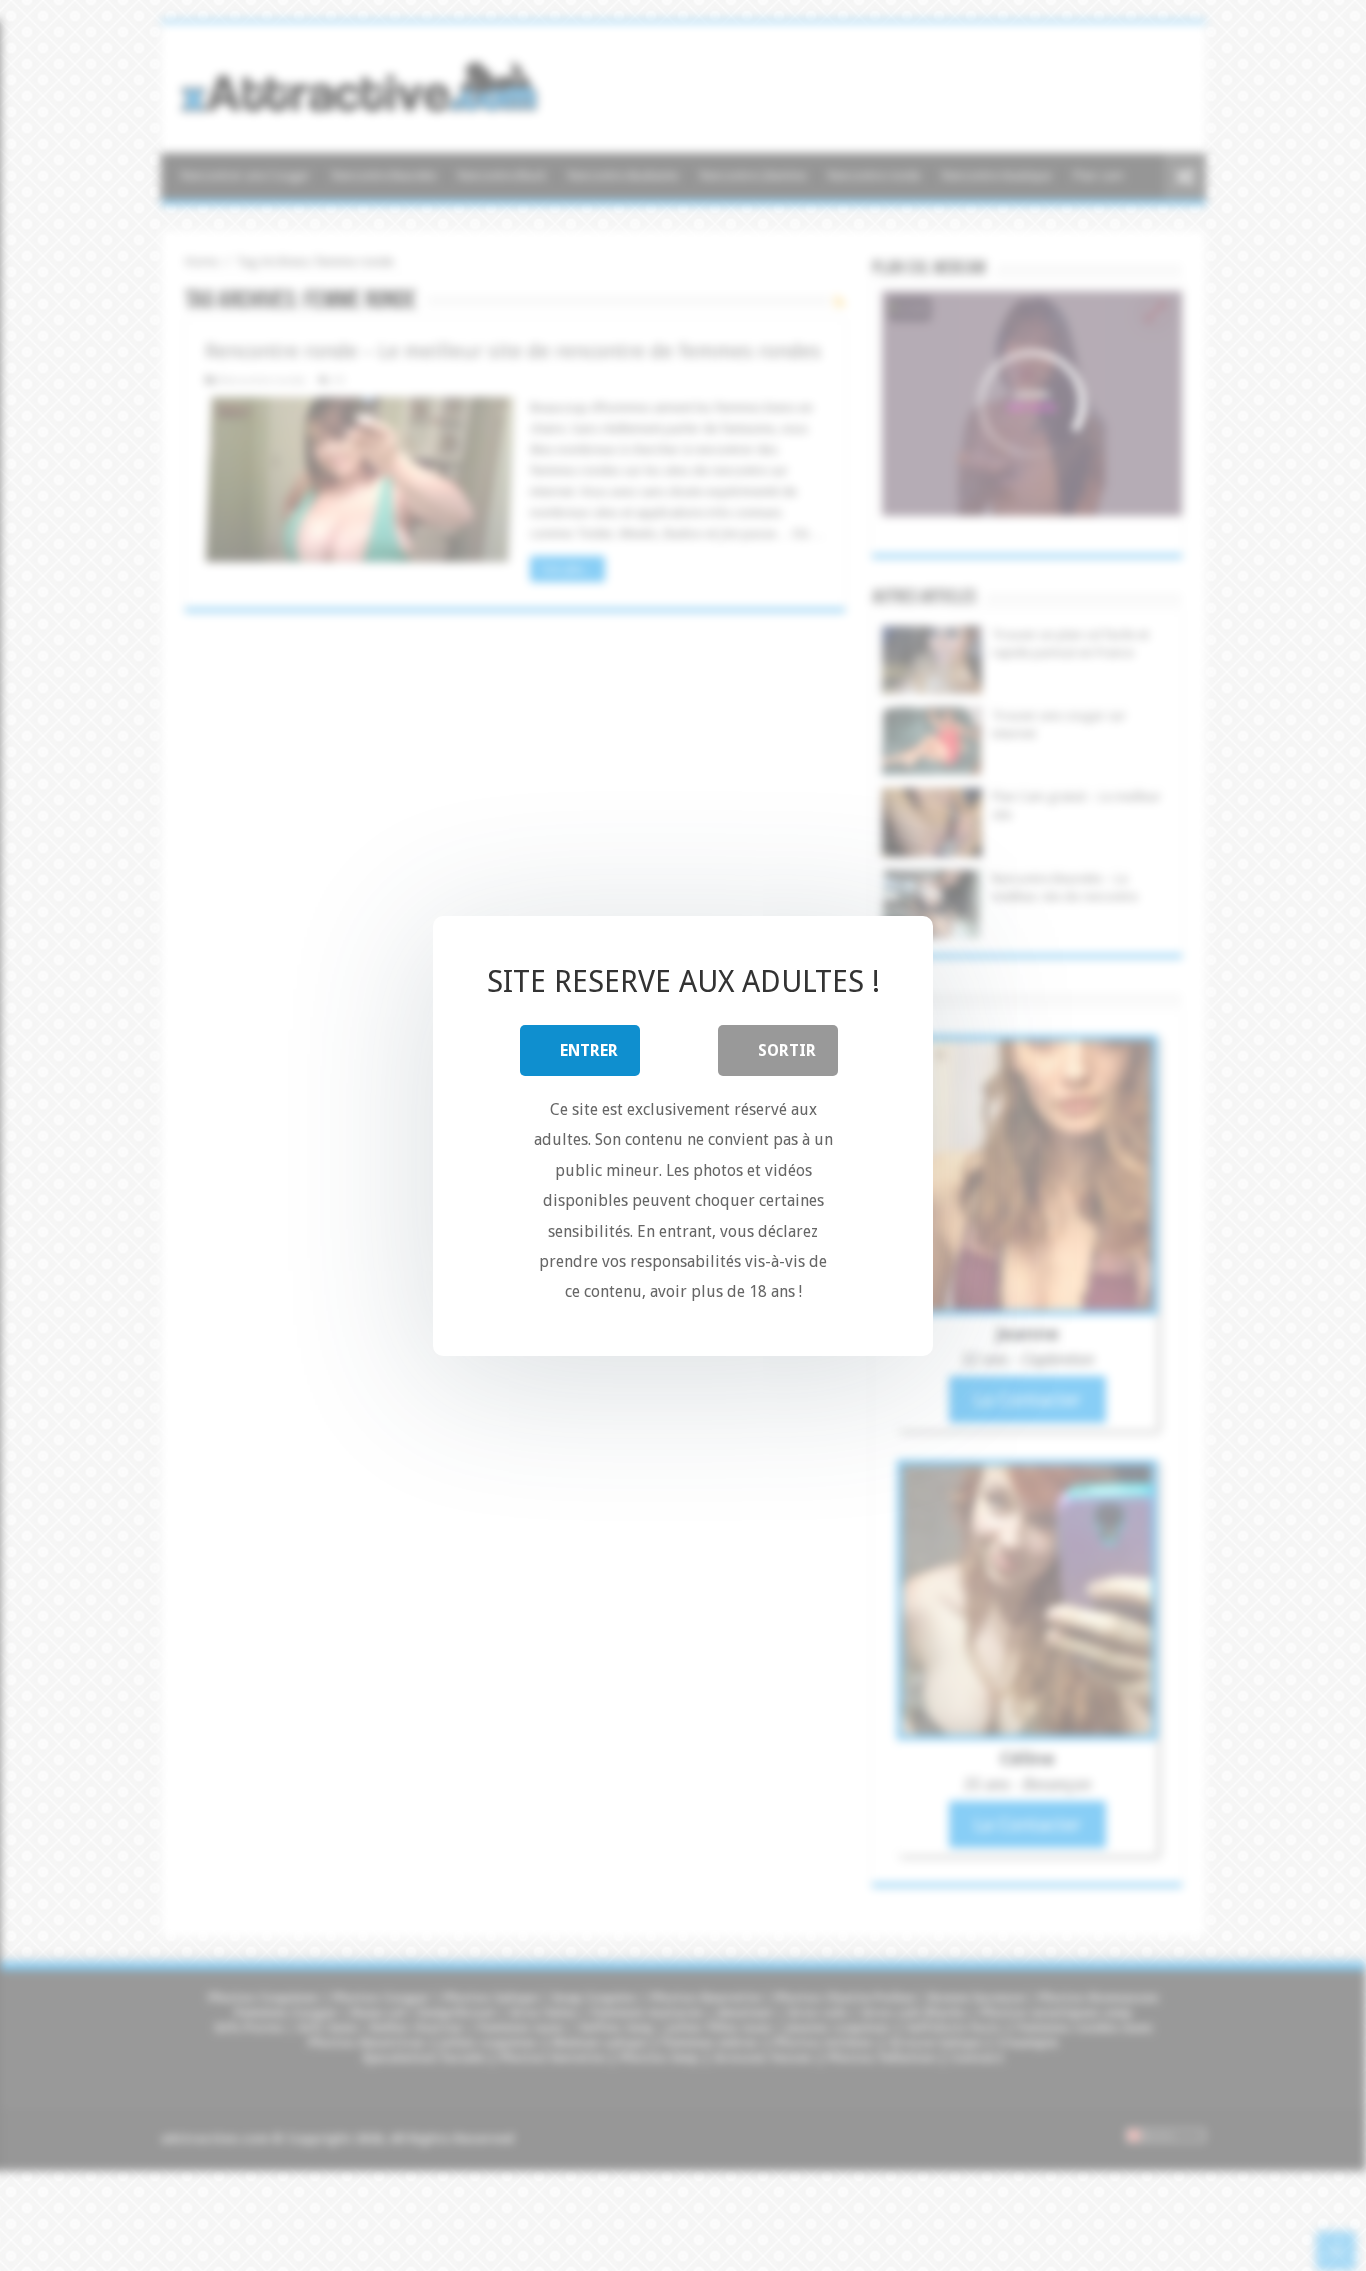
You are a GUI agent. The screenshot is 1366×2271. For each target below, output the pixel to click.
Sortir (787, 1049)
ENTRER (589, 1049)
